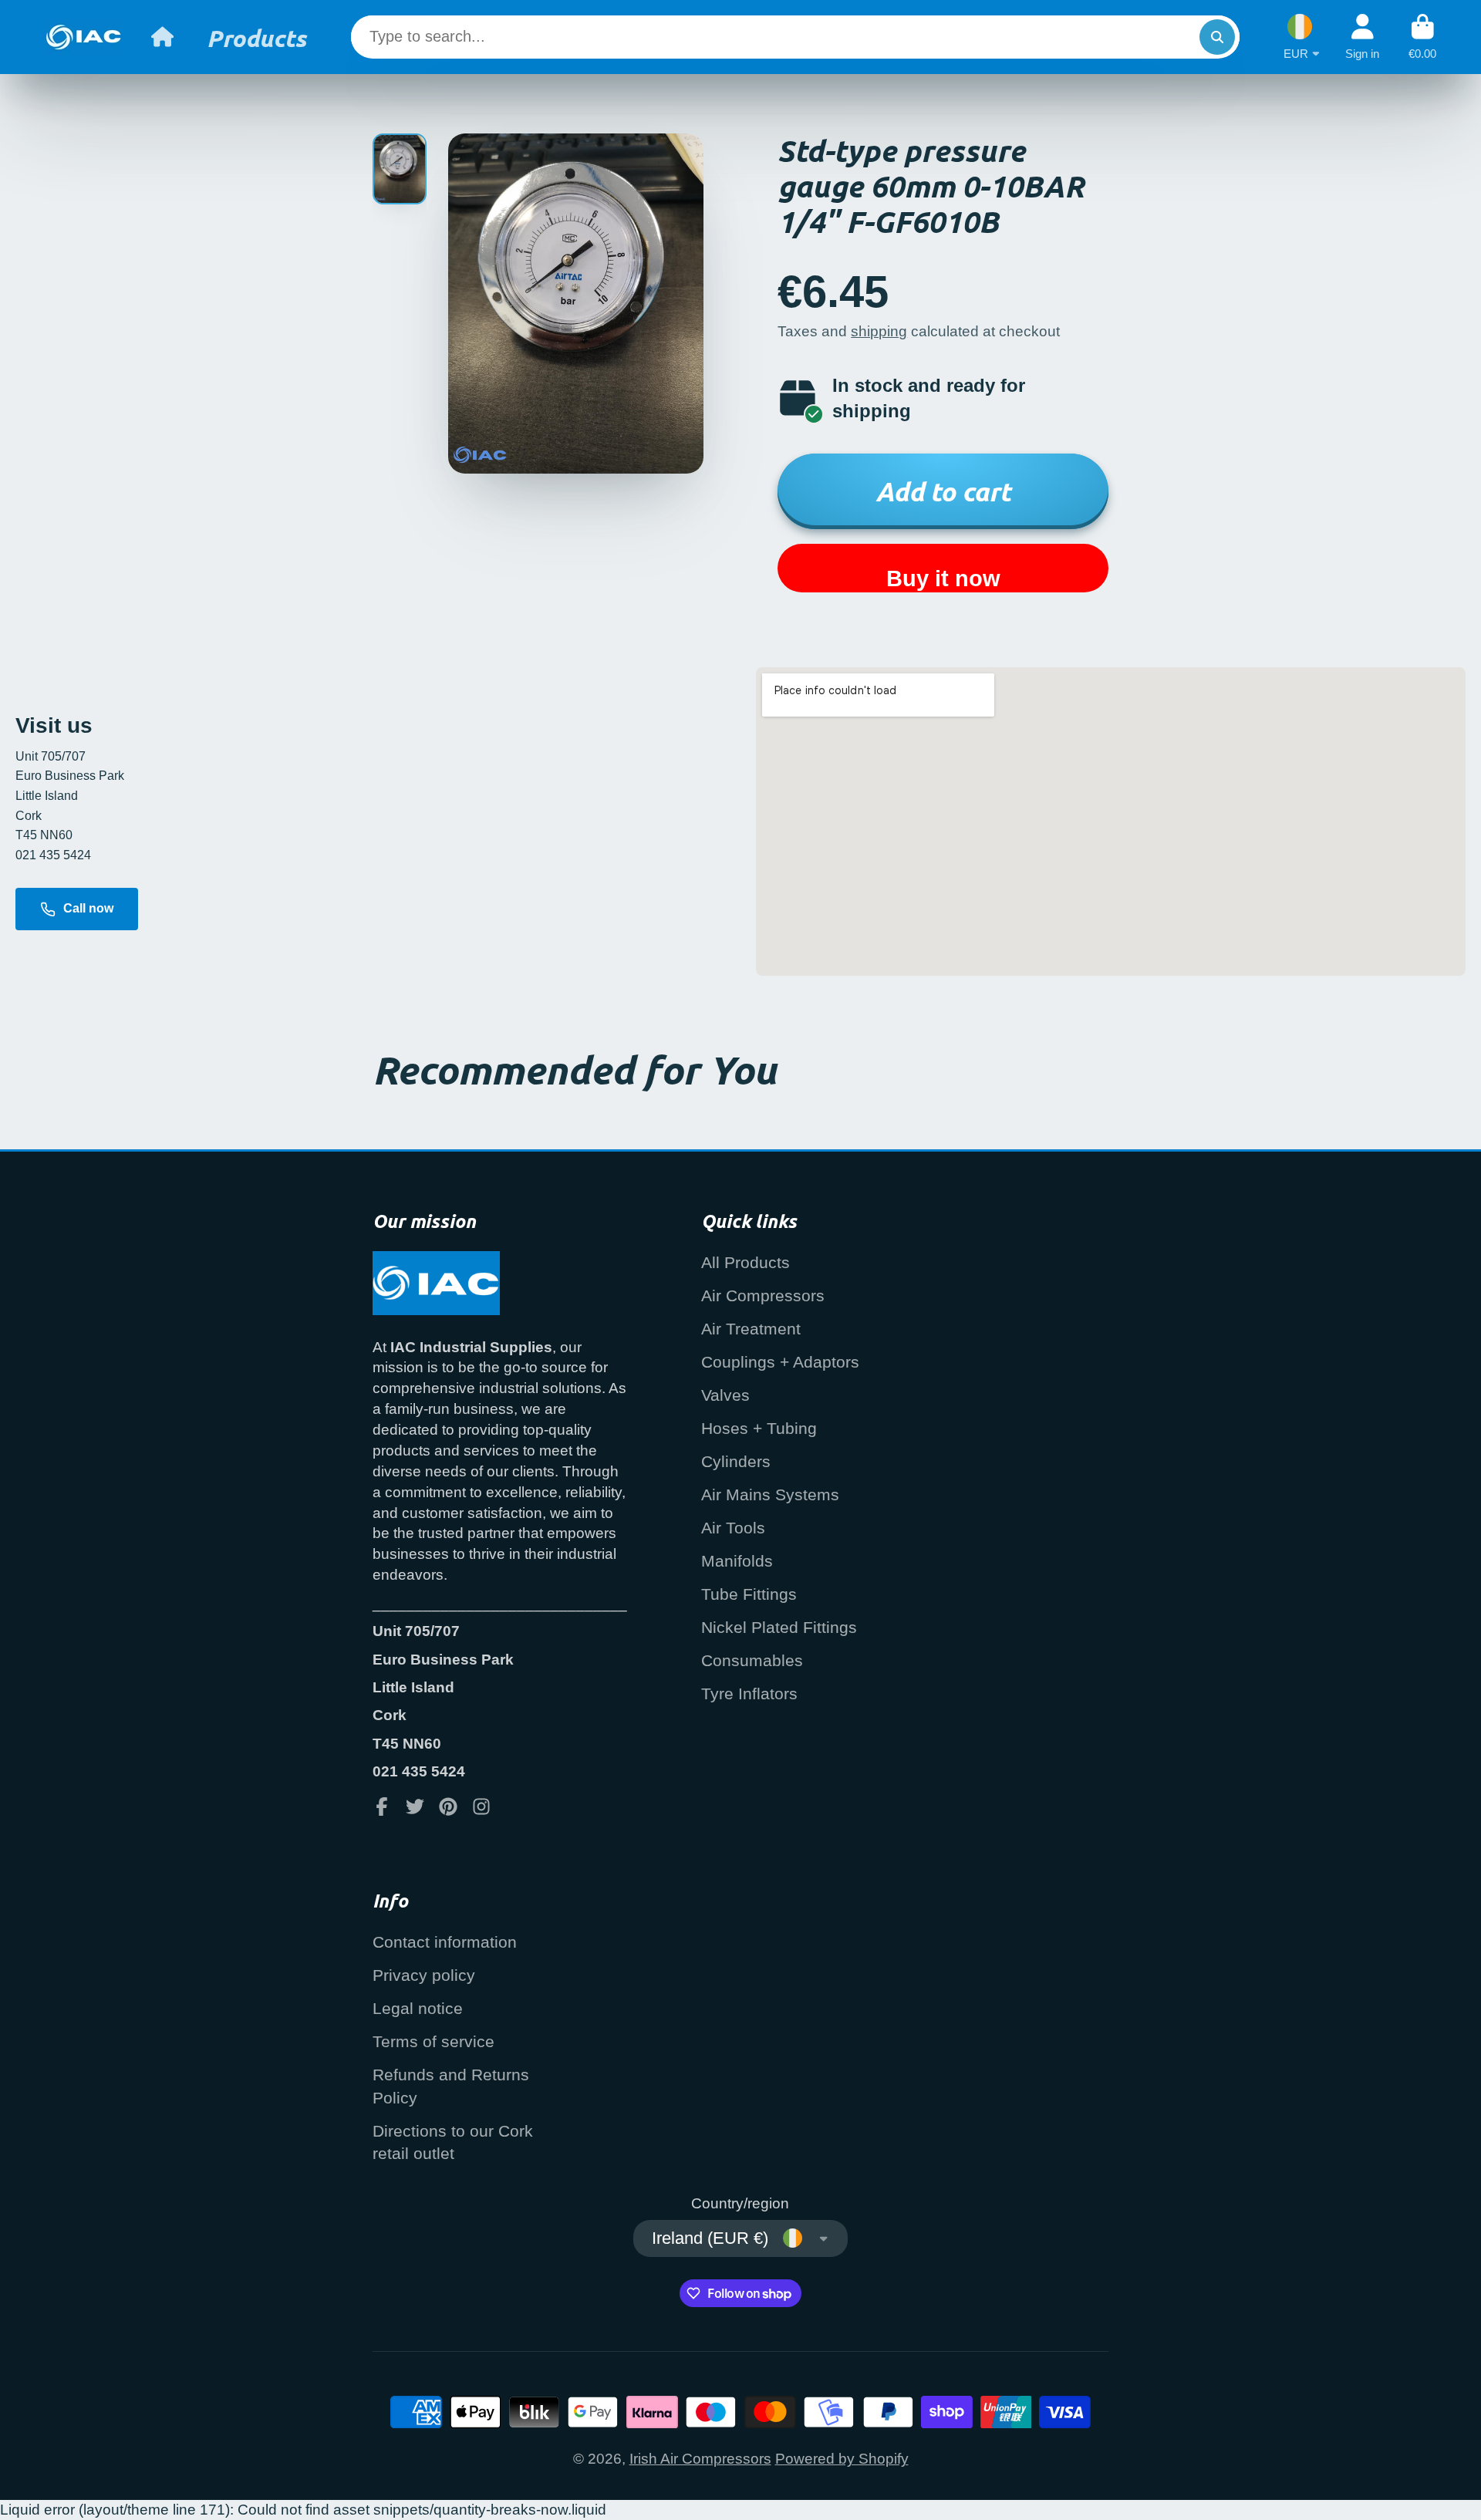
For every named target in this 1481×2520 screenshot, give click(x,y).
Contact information (445, 1942)
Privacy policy (424, 1975)
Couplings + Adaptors (780, 1362)
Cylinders (736, 1461)
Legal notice (418, 2008)
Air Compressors (763, 1295)
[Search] (1217, 37)
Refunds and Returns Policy (451, 2086)
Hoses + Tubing (759, 1428)
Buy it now (943, 579)
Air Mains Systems (770, 1494)
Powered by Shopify (842, 2459)
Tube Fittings (749, 1594)
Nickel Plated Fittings (779, 1627)
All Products (746, 1262)
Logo (83, 37)
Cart (1422, 37)
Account (1362, 37)
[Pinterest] (448, 1807)
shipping (879, 331)
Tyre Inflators (749, 1693)
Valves (725, 1395)
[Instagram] (481, 1807)
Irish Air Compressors (700, 2459)
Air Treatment (751, 1329)
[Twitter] (415, 1807)
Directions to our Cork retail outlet (453, 2142)
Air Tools (733, 1528)
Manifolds (737, 1561)
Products (256, 37)
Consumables (752, 1660)
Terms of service (434, 2041)
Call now (88, 908)
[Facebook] (382, 1807)
